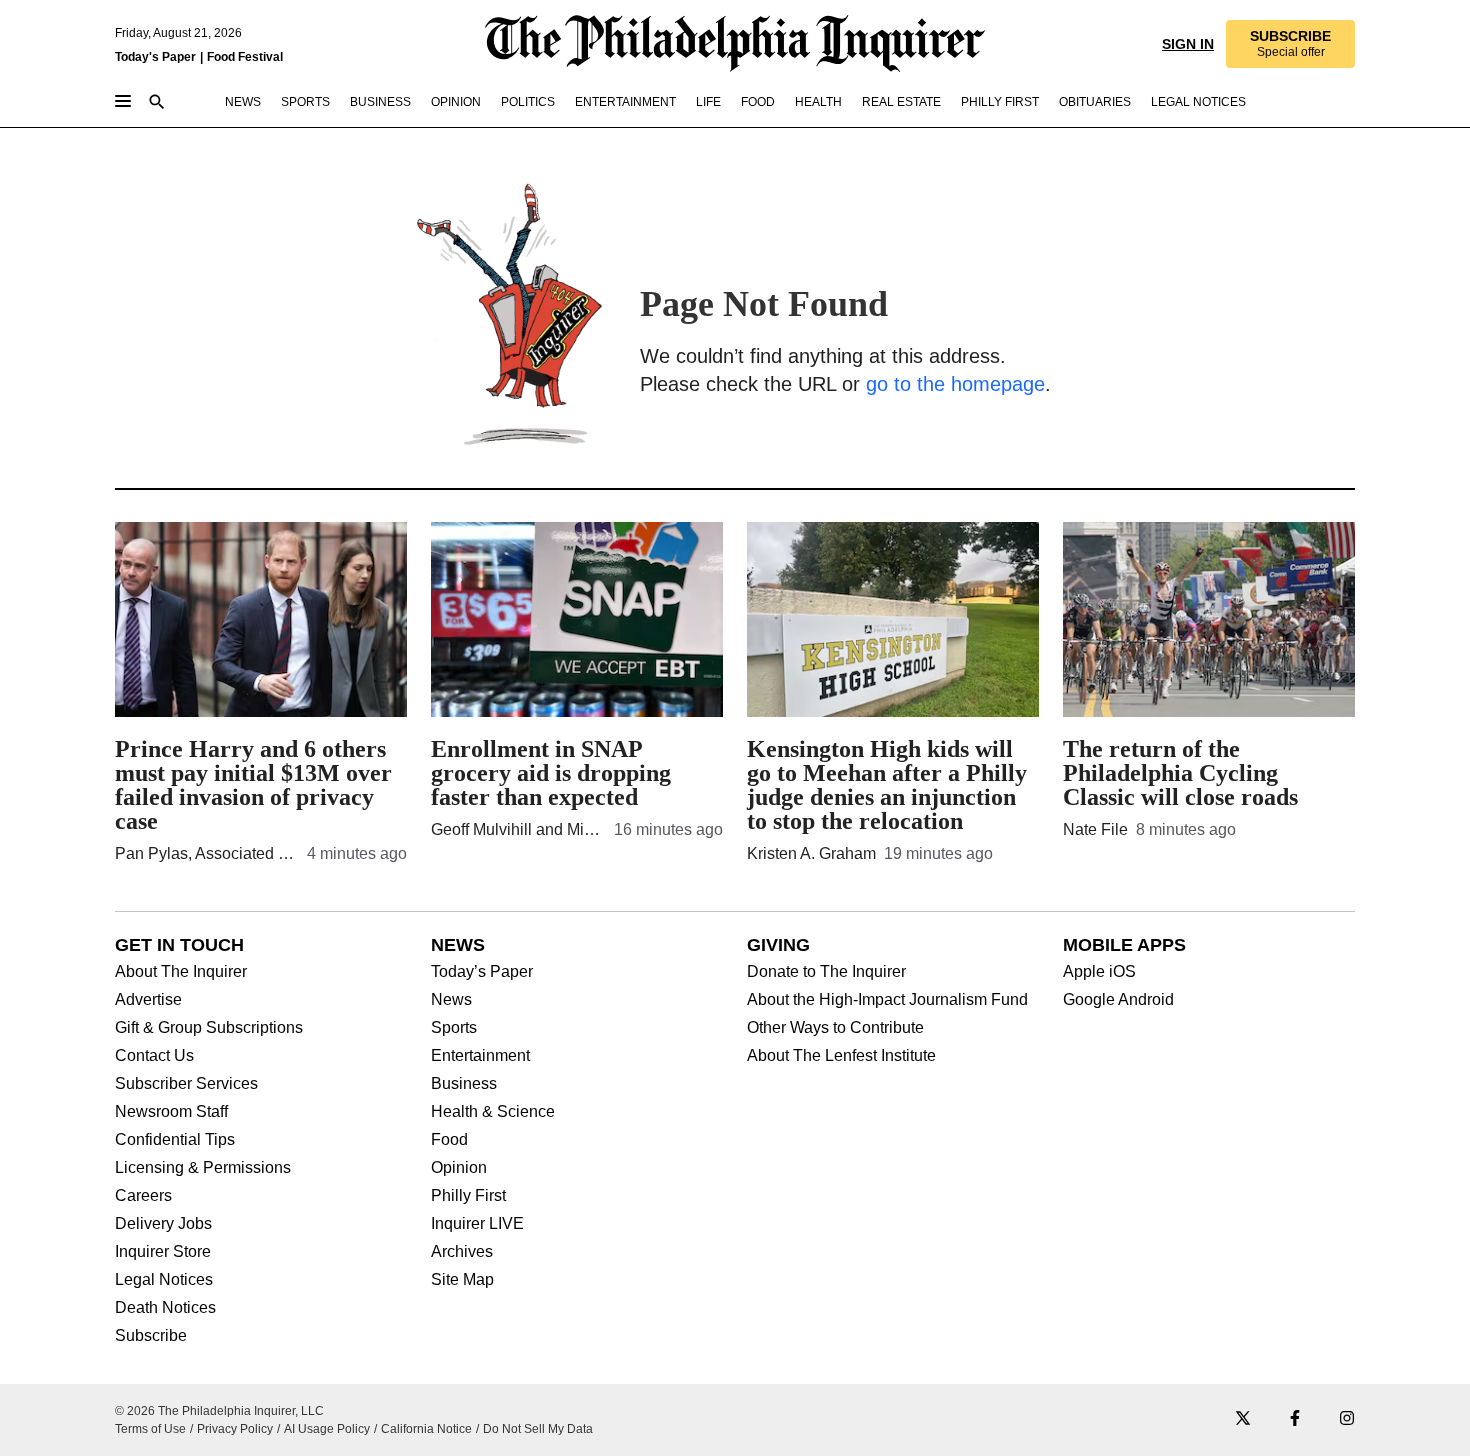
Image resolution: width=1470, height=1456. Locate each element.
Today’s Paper (482, 972)
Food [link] (758, 102)
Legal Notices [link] (1198, 102)
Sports (454, 1028)
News (451, 1000)
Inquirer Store (163, 1252)
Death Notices (165, 1308)
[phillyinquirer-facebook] (1295, 1419)
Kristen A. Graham (811, 853)
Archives (462, 1252)
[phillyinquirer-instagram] (1347, 1419)
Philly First (468, 1196)
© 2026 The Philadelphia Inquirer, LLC (219, 1411)
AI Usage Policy (327, 1429)
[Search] (157, 103)
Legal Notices (164, 1280)
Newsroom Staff (171, 1112)
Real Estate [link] (901, 102)
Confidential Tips (175, 1140)
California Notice (426, 1429)
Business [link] (380, 102)
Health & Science (493, 1112)
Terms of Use (150, 1429)
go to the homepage (955, 384)
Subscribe (151, 1336)
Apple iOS (1099, 972)
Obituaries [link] (1095, 102)
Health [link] (818, 102)
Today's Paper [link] (155, 57)
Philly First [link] (1000, 102)
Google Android (1118, 1000)
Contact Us (154, 1056)
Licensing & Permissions (203, 1168)
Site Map (462, 1280)
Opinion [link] (456, 102)
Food (449, 1140)
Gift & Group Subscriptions (209, 1028)
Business (464, 1084)
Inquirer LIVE (477, 1224)
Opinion (459, 1168)
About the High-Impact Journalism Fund (887, 1000)
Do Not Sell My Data (538, 1429)
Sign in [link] (1188, 44)
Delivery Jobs (163, 1224)
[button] (1290, 44)
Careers (143, 1196)
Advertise (148, 1000)
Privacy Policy (235, 1429)
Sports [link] (305, 102)
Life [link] (708, 102)
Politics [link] (528, 102)
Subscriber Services (186, 1084)
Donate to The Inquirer (826, 972)
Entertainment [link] (625, 102)
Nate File (1095, 829)
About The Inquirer (181, 972)
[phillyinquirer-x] (1243, 1419)
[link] (1290, 44)
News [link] (243, 102)
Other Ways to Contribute (835, 1028)
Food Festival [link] (245, 57)
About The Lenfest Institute (841, 1056)
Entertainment (480, 1056)
